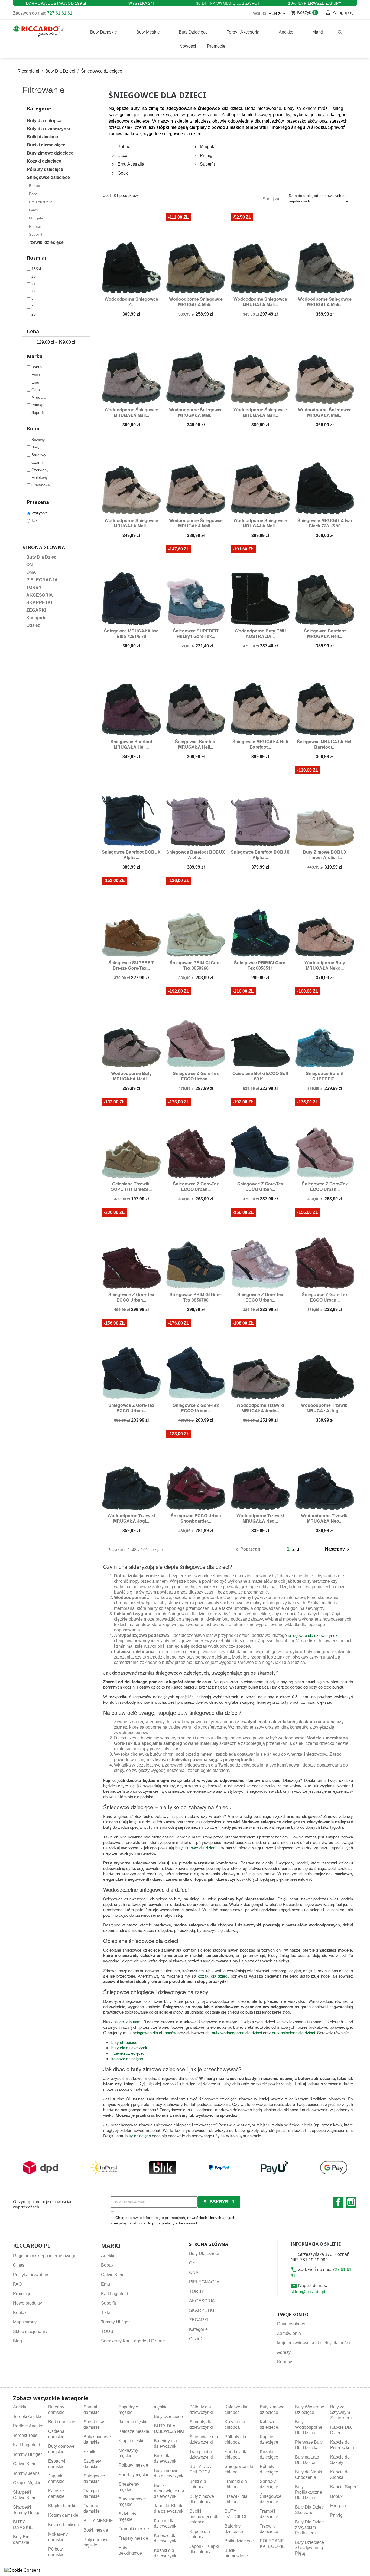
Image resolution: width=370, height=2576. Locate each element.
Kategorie (36, 618)
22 (34, 291)
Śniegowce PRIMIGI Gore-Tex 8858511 (260, 965)
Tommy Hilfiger (115, 2322)
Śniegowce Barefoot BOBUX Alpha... (131, 855)
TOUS (107, 2331)
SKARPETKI (39, 603)
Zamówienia (289, 2333)
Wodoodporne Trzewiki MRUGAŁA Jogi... (325, 1408)
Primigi (35, 226)
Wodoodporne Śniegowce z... (131, 302)
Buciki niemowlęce (46, 145)
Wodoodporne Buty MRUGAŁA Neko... (325, 965)
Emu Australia (41, 202)
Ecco (33, 194)
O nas (19, 2265)
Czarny (38, 462)
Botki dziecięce (42, 137)
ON (30, 565)
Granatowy (41, 485)
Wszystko (40, 513)
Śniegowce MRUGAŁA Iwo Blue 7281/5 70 (131, 633)
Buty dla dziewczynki (48, 129)
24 (34, 307)
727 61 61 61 (60, 13)
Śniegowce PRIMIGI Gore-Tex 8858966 (196, 965)
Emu (35, 382)
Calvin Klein (113, 2275)
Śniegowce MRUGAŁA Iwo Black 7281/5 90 (325, 523)
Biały (35, 447)
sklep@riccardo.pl (308, 2292)
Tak (34, 520)
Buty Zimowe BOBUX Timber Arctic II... (325, 855)
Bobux (34, 186)
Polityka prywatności (33, 2275)
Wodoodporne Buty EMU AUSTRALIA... (260, 633)
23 (34, 299)
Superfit (36, 234)
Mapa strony (25, 2322)
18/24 (36, 269)
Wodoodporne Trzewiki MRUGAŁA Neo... (260, 1518)
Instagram (351, 2202)
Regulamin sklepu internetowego (45, 2256)
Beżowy (38, 440)
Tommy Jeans (26, 2473)
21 (34, 284)
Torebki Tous (25, 2435)
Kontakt (20, 2313)
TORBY (34, 587)
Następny (338, 1549)
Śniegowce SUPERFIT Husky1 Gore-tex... (196, 633)
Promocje (22, 2294)
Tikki (106, 2313)
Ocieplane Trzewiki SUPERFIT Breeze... (131, 1186)
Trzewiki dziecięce (45, 242)
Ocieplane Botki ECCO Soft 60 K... (260, 1076)
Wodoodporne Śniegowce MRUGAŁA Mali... (196, 302)
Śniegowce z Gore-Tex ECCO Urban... (196, 1076)
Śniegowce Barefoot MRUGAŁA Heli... (325, 633)
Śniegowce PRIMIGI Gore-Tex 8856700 (196, 1297)
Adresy (284, 2352)
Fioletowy (40, 477)
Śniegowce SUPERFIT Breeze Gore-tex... (131, 965)
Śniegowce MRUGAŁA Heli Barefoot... (260, 744)
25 (34, 314)
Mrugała (36, 218)
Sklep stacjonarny (30, 2331)
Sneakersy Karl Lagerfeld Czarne (133, 2341)
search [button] (340, 32)
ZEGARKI (36, 610)
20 (34, 276)
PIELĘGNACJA (42, 580)
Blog (17, 2341)
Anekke (108, 2256)
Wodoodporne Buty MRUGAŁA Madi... (131, 1076)
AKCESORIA (40, 595)
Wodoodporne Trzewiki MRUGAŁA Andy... (260, 1408)
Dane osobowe (292, 2324)
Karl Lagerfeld (115, 2294)
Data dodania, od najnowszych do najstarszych (319, 199)
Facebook (338, 2202)
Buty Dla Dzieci (42, 557)
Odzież (33, 625)
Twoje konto (293, 2315)
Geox (34, 210)
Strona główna (44, 547)
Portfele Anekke (28, 2426)
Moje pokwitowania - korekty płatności (314, 2343)
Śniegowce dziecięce (48, 177)
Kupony (285, 2362)
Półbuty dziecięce (45, 169)
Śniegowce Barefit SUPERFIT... (325, 1076)
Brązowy (39, 455)
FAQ (17, 2284)
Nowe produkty (27, 2303)
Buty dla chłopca (44, 121)
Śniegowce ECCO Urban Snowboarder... (196, 1518)
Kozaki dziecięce (44, 161)
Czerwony (40, 470)
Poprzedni (248, 1549)
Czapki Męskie (27, 2483)
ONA (31, 572)
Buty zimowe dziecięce (50, 153)
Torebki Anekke (28, 2416)
